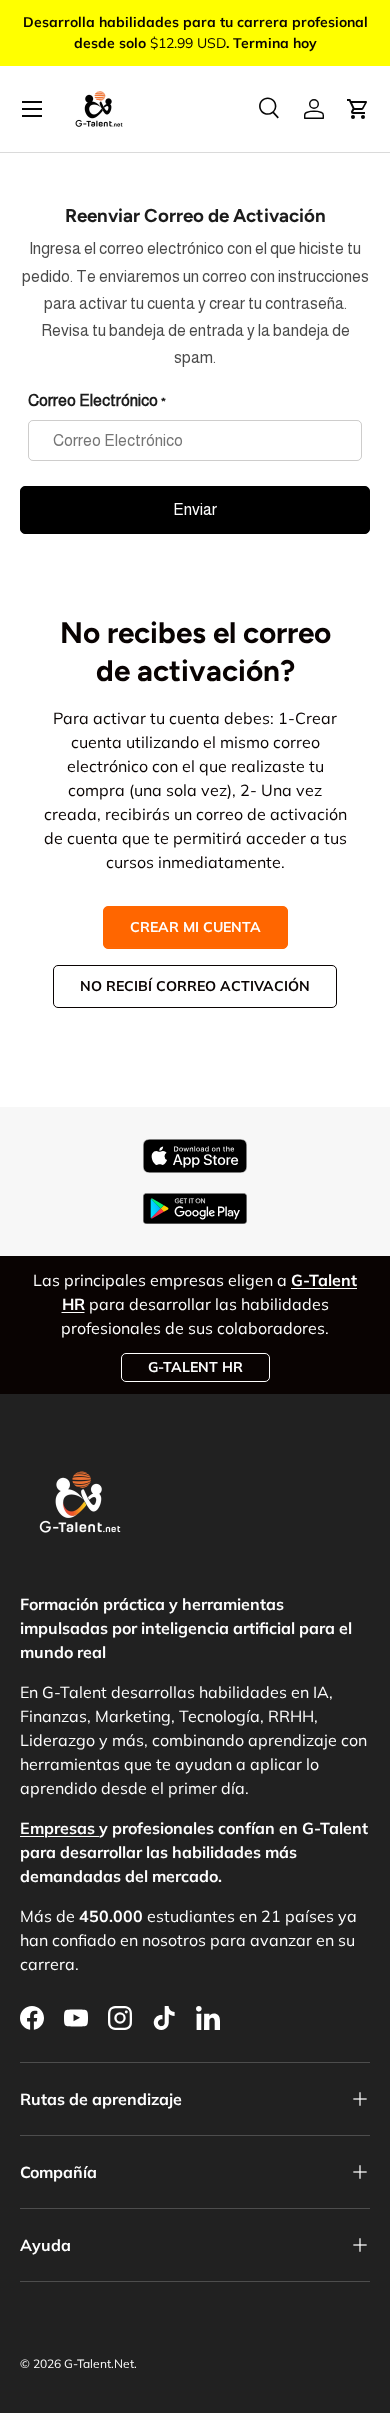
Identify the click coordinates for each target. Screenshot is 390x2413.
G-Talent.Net (99, 2363)
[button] (358, 109)
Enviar (195, 509)
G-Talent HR (195, 1367)
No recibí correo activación (195, 986)
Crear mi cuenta (195, 927)
